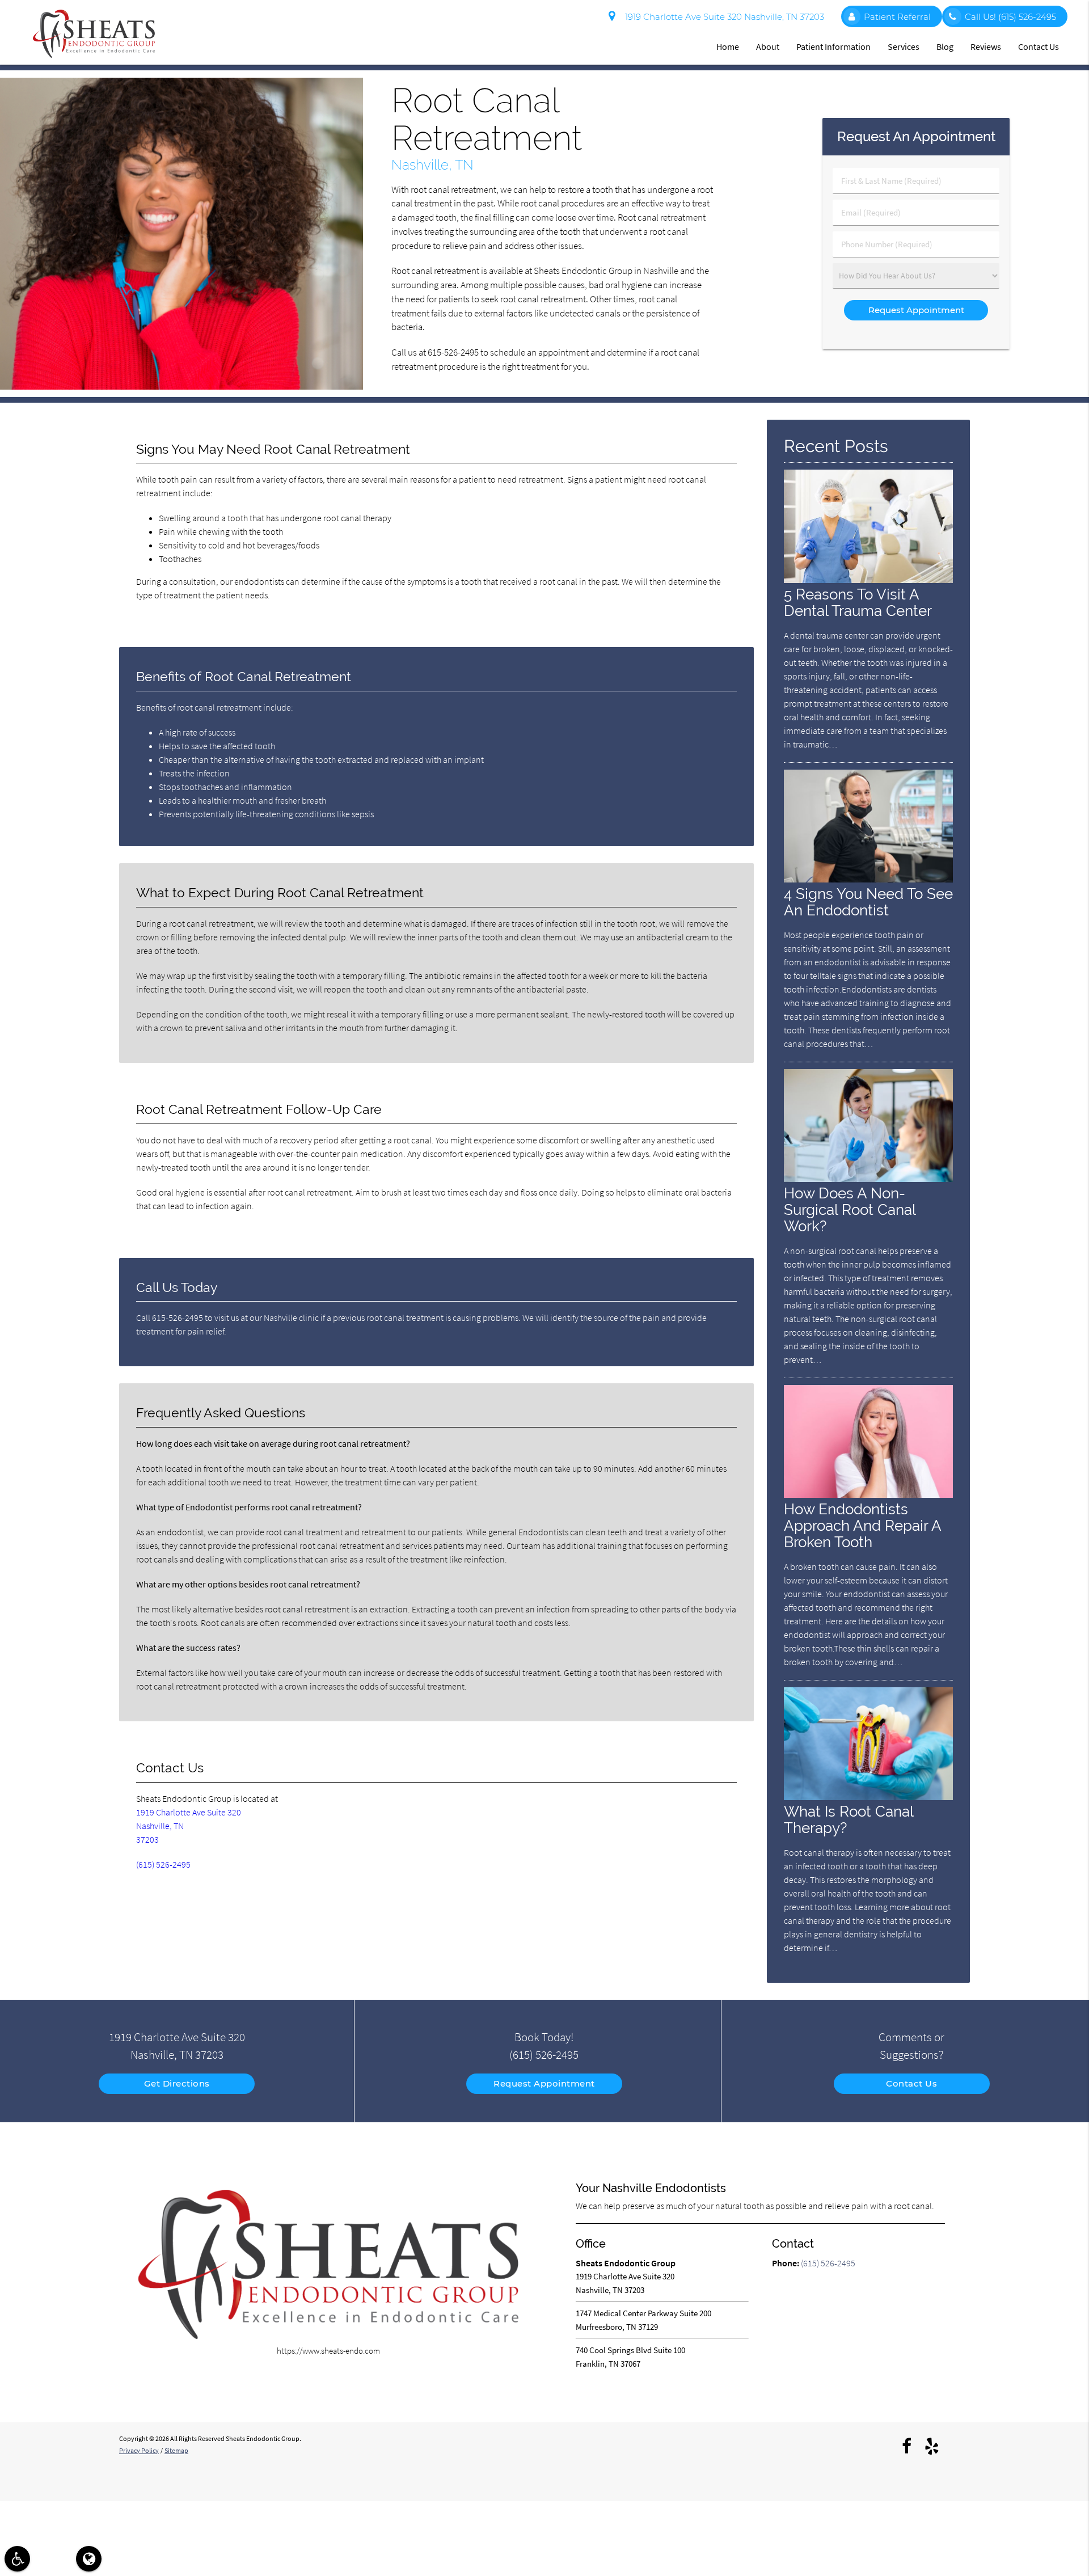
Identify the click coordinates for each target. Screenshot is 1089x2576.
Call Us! (1010, 17)
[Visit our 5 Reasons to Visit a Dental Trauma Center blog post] (868, 580)
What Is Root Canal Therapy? (849, 1819)
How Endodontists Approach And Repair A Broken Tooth (862, 1525)
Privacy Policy (139, 2450)
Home (728, 47)
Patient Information (833, 47)
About (768, 47)
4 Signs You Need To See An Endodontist (868, 902)
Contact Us (1039, 47)
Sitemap (176, 2450)
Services (904, 47)
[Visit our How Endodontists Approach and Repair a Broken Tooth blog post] (868, 1495)
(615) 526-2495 (163, 1864)
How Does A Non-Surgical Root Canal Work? (850, 1209)
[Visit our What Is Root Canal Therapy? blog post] (868, 1797)
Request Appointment (544, 2083)
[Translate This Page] (89, 2559)
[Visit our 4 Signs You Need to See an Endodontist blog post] (868, 879)
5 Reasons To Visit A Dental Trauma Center (858, 602)
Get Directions (177, 2083)
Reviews (986, 47)
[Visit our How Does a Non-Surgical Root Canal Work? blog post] (868, 1179)
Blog (945, 47)
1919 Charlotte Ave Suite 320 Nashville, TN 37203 (722, 17)
